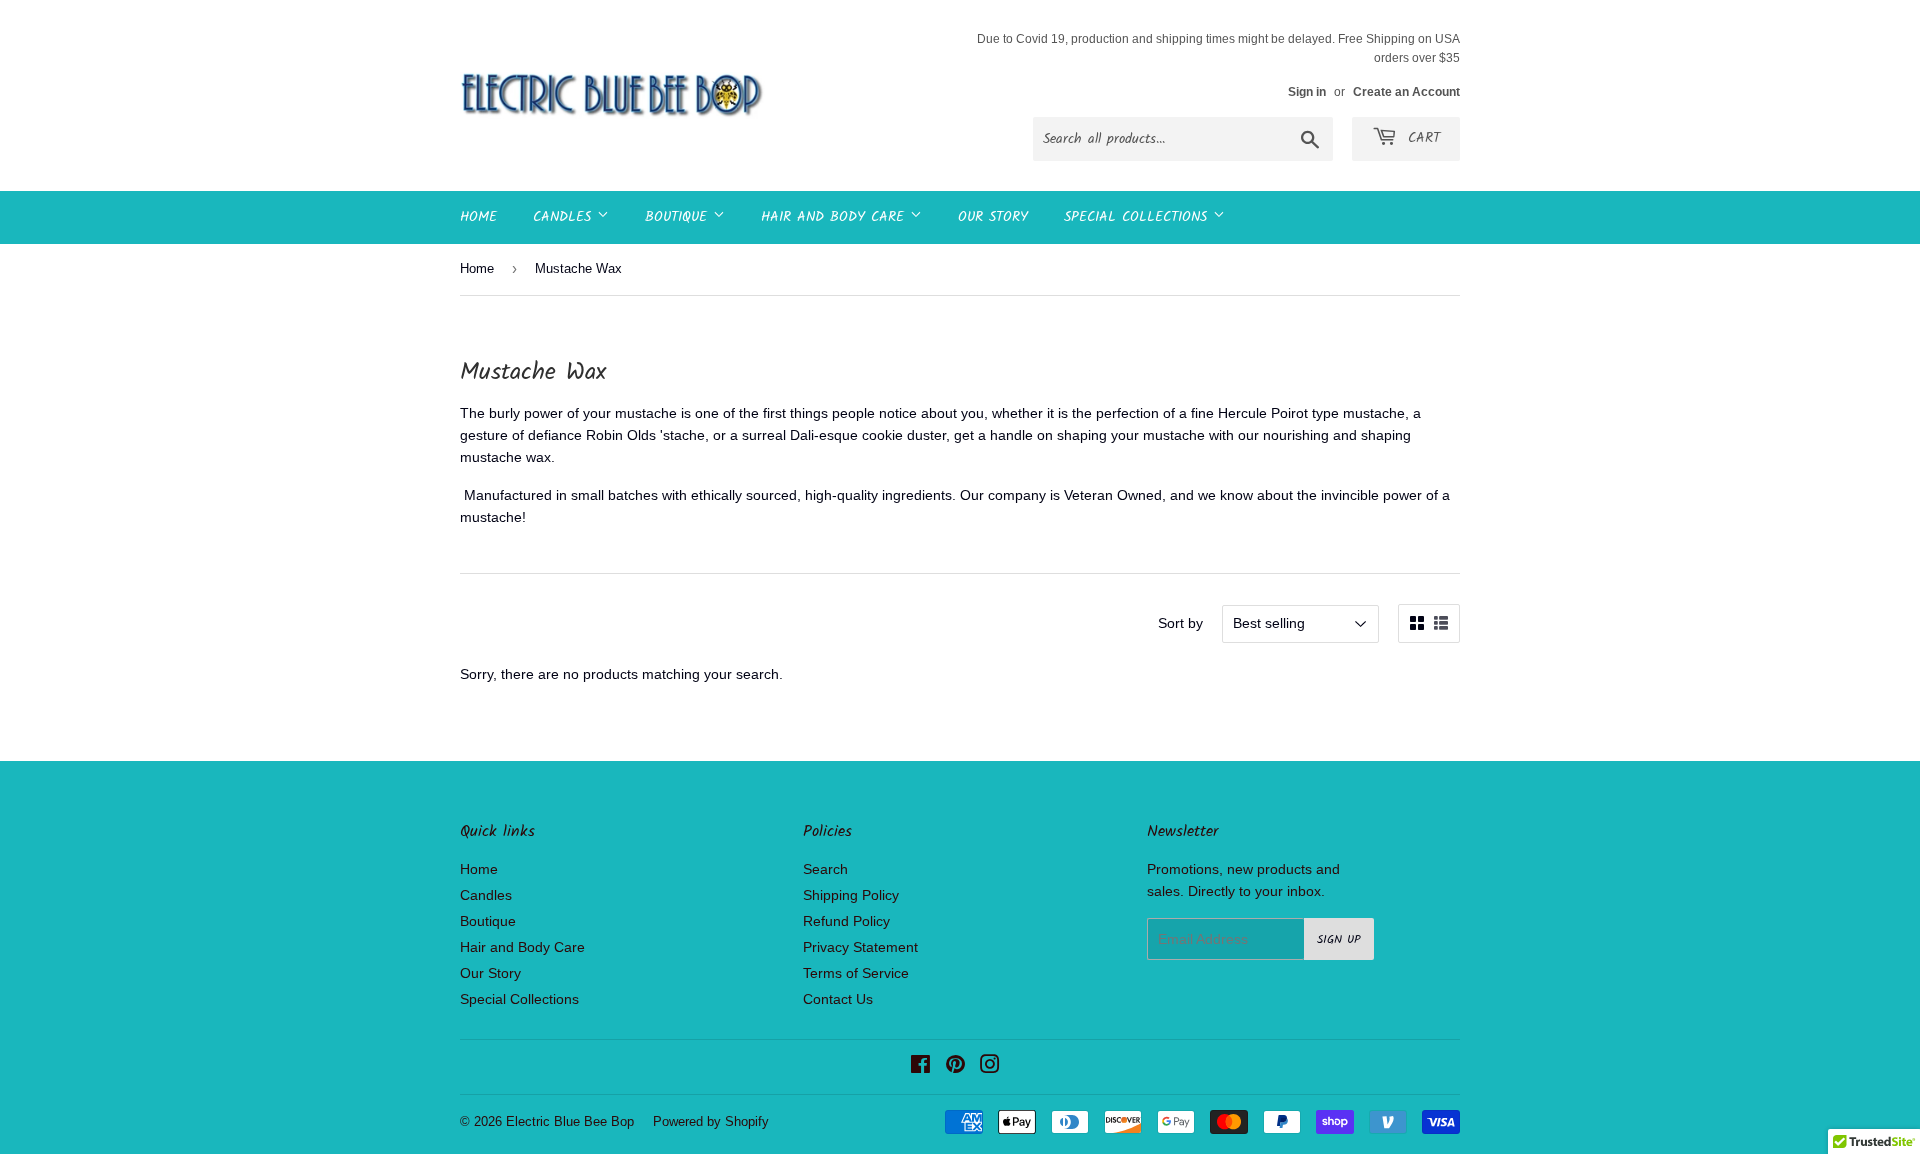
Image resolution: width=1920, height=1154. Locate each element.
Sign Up (1339, 939)
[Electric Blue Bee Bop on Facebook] (920, 1067)
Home (478, 217)
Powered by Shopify (711, 1121)
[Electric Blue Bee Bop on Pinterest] (955, 1067)
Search (825, 869)
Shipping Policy (851, 895)
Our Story (993, 217)
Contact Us (838, 999)
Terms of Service (856, 973)
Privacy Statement (860, 947)
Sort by (1180, 623)
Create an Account (1406, 92)
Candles (565, 217)
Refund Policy (846, 921)
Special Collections (1138, 217)
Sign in (1307, 92)
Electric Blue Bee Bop (570, 1121)
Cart (1421, 138)
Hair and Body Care (835, 217)
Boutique (679, 217)
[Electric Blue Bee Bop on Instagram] (990, 1067)
